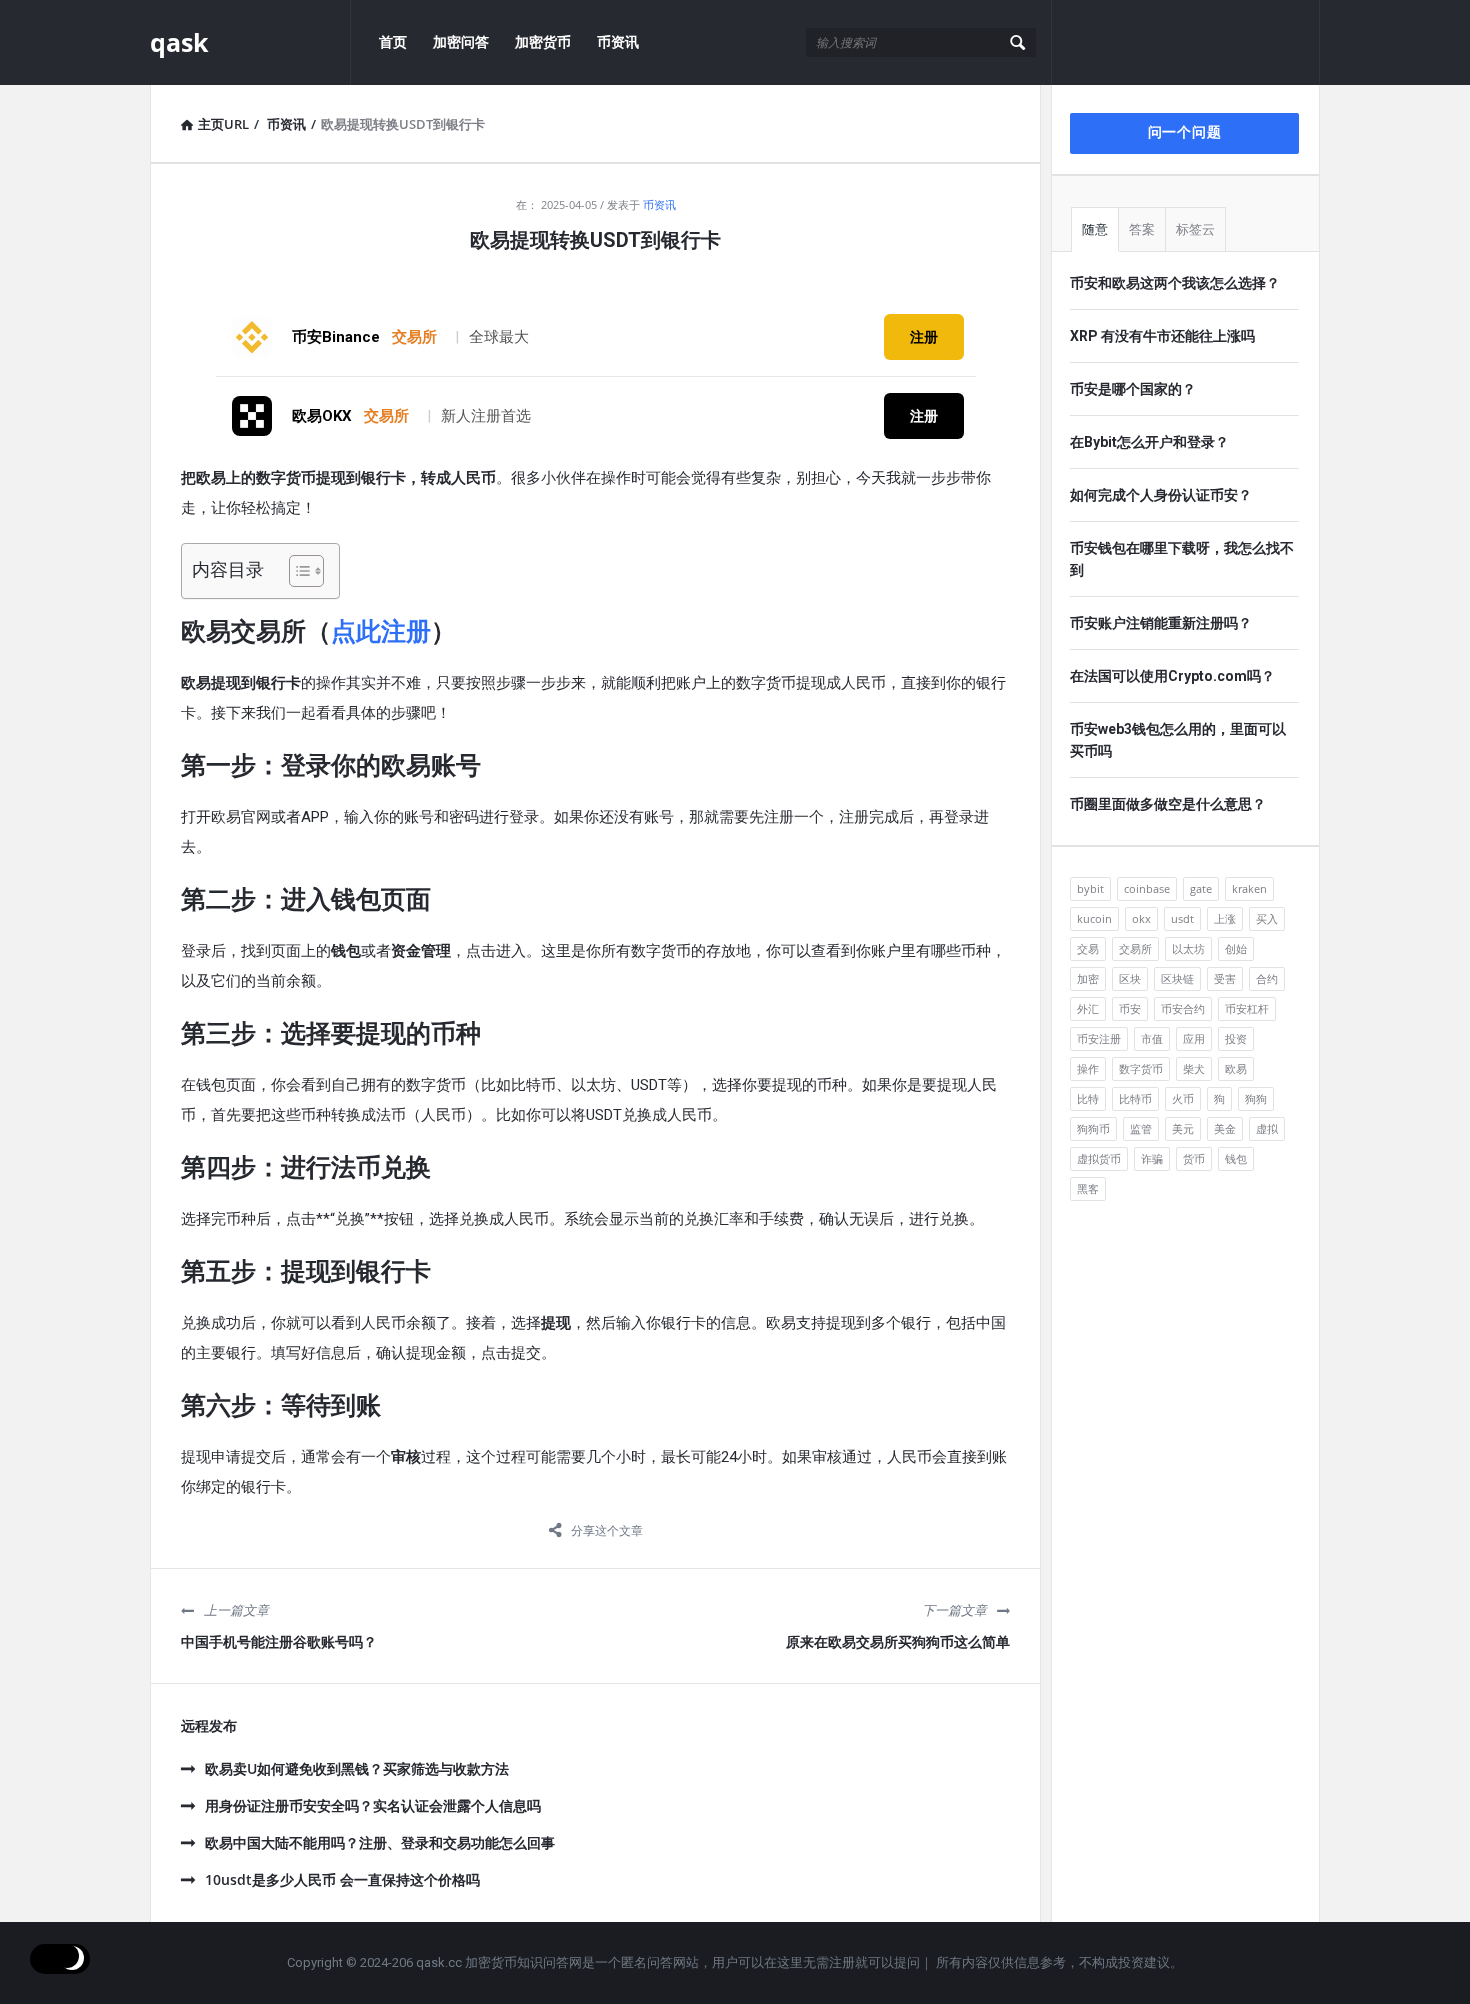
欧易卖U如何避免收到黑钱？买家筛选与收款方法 (357, 1768)
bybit (1090, 888)
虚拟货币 (1099, 1158)
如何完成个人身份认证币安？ (1161, 495)
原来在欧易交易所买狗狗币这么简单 (898, 1642)
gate (1201, 888)
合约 (1267, 978)
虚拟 (1267, 1128)
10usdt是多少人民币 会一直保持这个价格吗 (342, 1879)
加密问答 (461, 42)
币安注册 (1099, 1038)
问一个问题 (1185, 132)
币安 (1130, 1008)
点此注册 (381, 631)
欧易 (1236, 1068)
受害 (1225, 978)
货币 (1194, 1158)
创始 (1236, 948)
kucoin (1094, 918)
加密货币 (543, 42)
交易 (1088, 948)
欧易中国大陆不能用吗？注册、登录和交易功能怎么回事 (380, 1842)
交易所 (1135, 948)
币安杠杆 (1247, 1008)
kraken (1249, 888)
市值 (1152, 1038)
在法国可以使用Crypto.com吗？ (1172, 676)
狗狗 (1256, 1098)
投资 (1236, 1038)
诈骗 (1152, 1158)
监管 (1141, 1128)
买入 (1267, 918)
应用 (1194, 1038)
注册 (924, 337)
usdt (1182, 918)
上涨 (1225, 918)
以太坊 (1188, 948)
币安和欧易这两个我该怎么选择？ (1175, 283)
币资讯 (618, 42)
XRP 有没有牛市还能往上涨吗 (1162, 336)
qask (179, 42)
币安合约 (1183, 1008)
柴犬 (1194, 1068)
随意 (1095, 229)
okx (1141, 918)
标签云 (1195, 229)
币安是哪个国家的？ (1133, 389)
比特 (1088, 1098)
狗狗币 (1093, 1128)
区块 (1130, 978)
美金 (1225, 1128)
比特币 (1135, 1098)
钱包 (1236, 1158)
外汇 (1088, 1008)
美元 (1183, 1128)
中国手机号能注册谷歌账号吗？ (279, 1642)
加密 (1088, 978)
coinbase (1147, 888)
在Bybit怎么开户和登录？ (1149, 442)
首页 (393, 42)
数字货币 (1141, 1068)
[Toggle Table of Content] (296, 571)
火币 (1183, 1098)
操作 (1088, 1068)
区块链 (1177, 978)
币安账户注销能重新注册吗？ (1161, 623)
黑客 (1088, 1188)
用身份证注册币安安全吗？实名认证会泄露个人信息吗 (373, 1805)
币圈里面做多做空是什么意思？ (1168, 804)
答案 (1142, 229)
